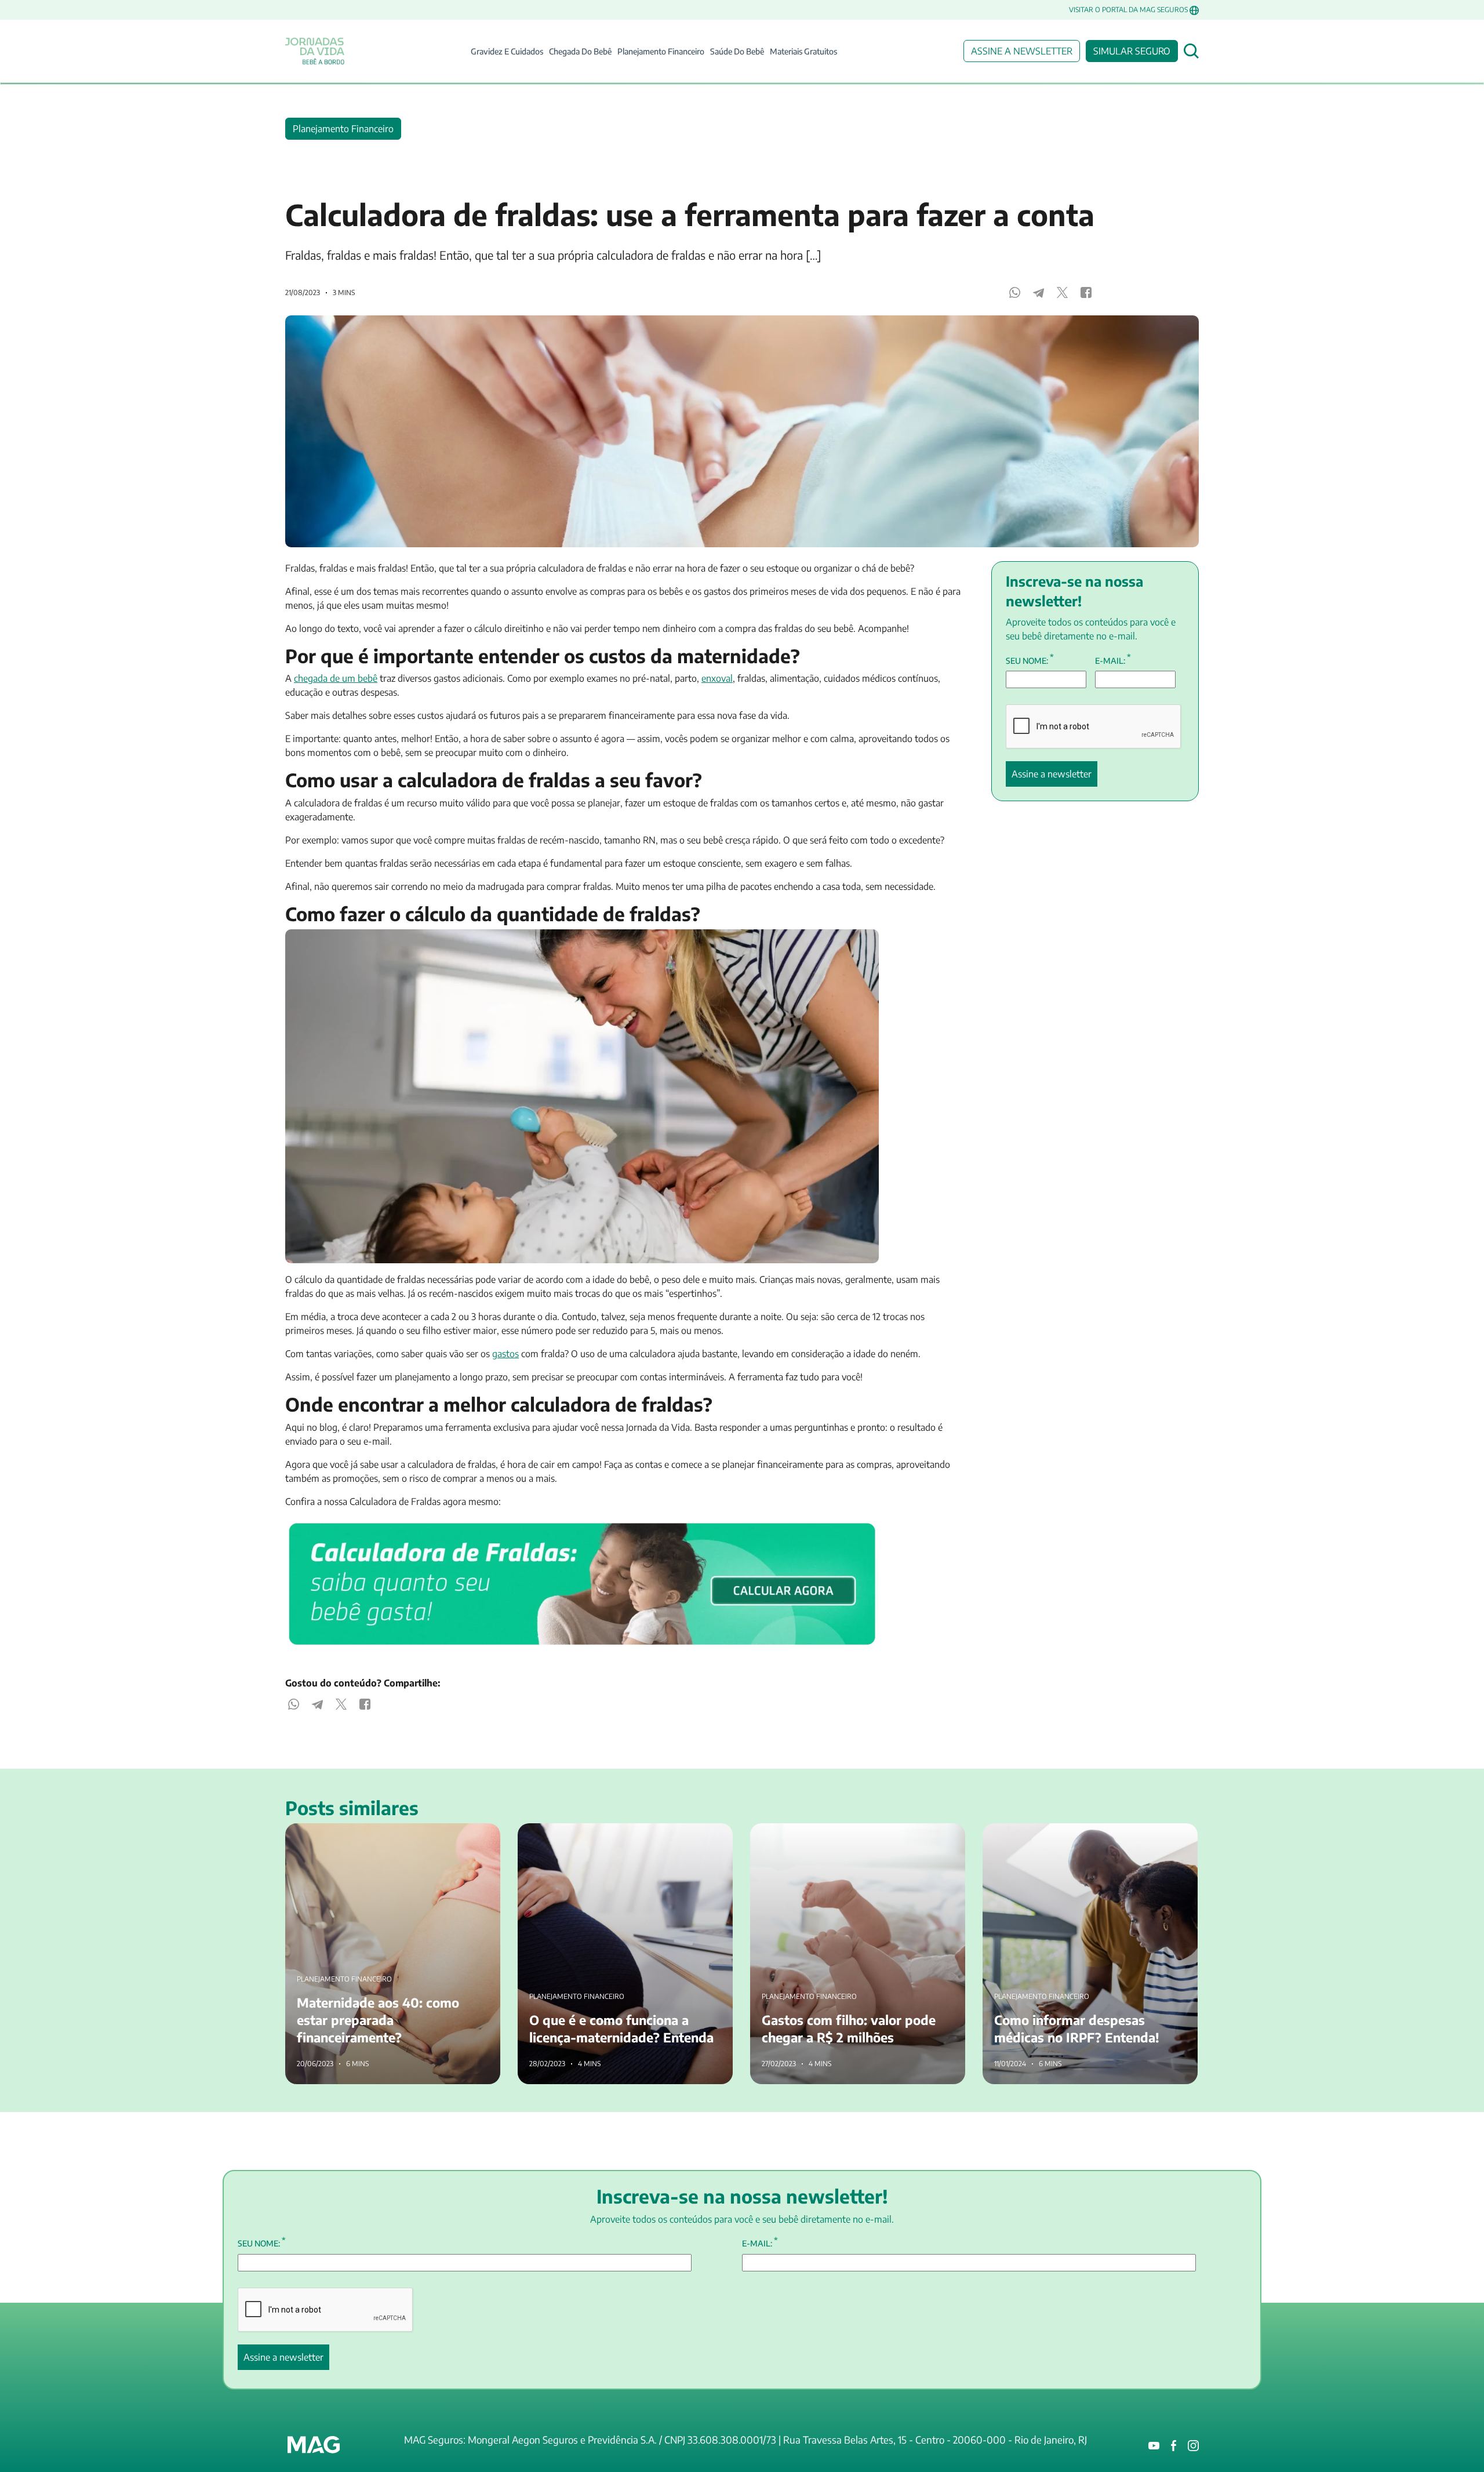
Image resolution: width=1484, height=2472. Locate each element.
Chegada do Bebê (580, 51)
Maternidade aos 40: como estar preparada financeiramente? (372, 1837)
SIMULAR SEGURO (1132, 51)
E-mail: (1113, 660)
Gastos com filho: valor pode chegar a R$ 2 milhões (854, 1830)
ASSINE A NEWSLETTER (1022, 51)
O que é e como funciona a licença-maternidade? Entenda (616, 1837)
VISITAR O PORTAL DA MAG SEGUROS (1128, 10)
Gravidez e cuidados (507, 51)
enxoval (717, 678)
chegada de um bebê (336, 678)
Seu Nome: (1030, 660)
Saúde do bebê (737, 51)
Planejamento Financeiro (661, 51)
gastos (505, 1354)
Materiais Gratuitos (803, 51)
